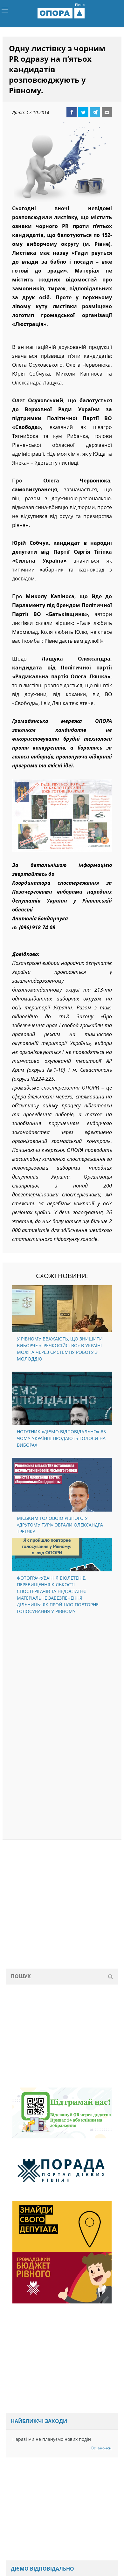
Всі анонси (101, 2450)
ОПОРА (62, 14)
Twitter (83, 114)
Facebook (72, 114)
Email (107, 114)
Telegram (95, 114)
